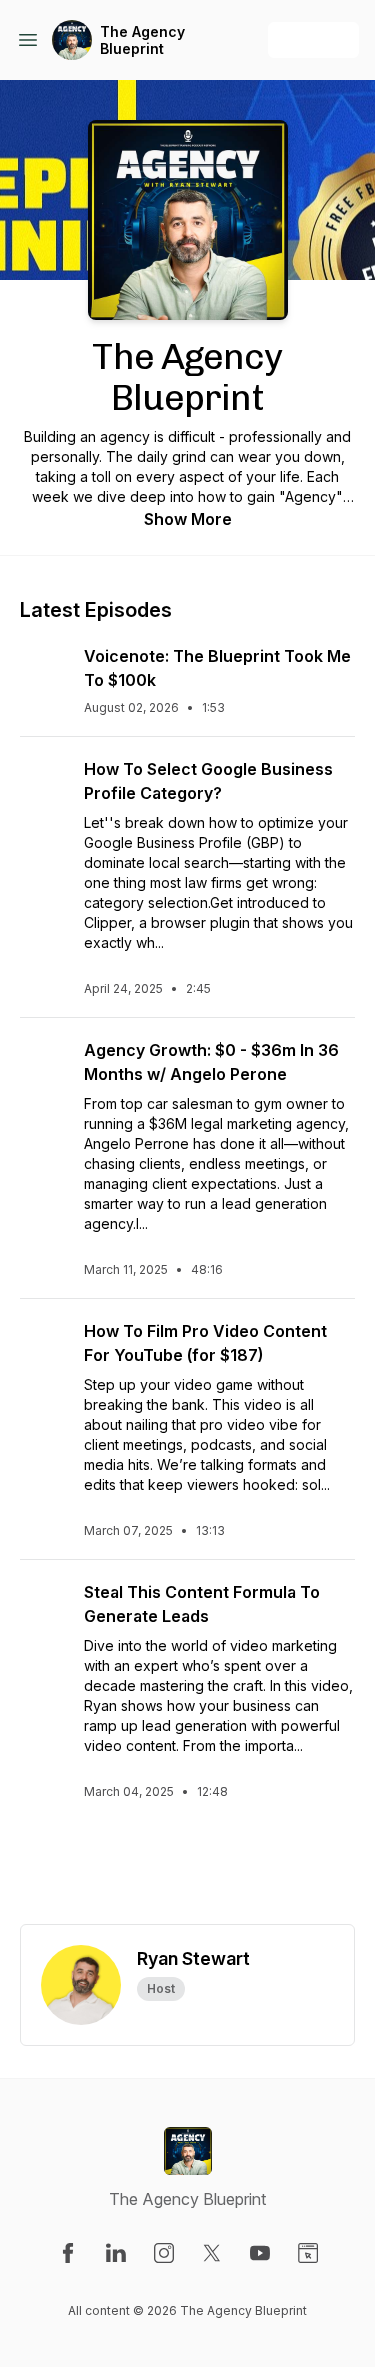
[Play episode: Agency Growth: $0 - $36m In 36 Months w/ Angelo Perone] (44, 1062)
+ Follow (313, 39)
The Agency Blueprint (142, 40)
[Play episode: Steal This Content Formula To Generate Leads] (44, 1604)
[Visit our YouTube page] (260, 2253)
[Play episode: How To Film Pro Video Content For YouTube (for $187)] (44, 1343)
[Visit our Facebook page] (68, 2253)
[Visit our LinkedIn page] (116, 2253)
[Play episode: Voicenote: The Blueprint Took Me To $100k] (44, 668)
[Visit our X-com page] (212, 2253)
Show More (188, 519)
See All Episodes (187, 1872)
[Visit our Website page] (308, 2253)
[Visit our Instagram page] (164, 2253)
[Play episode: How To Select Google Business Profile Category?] (44, 781)
